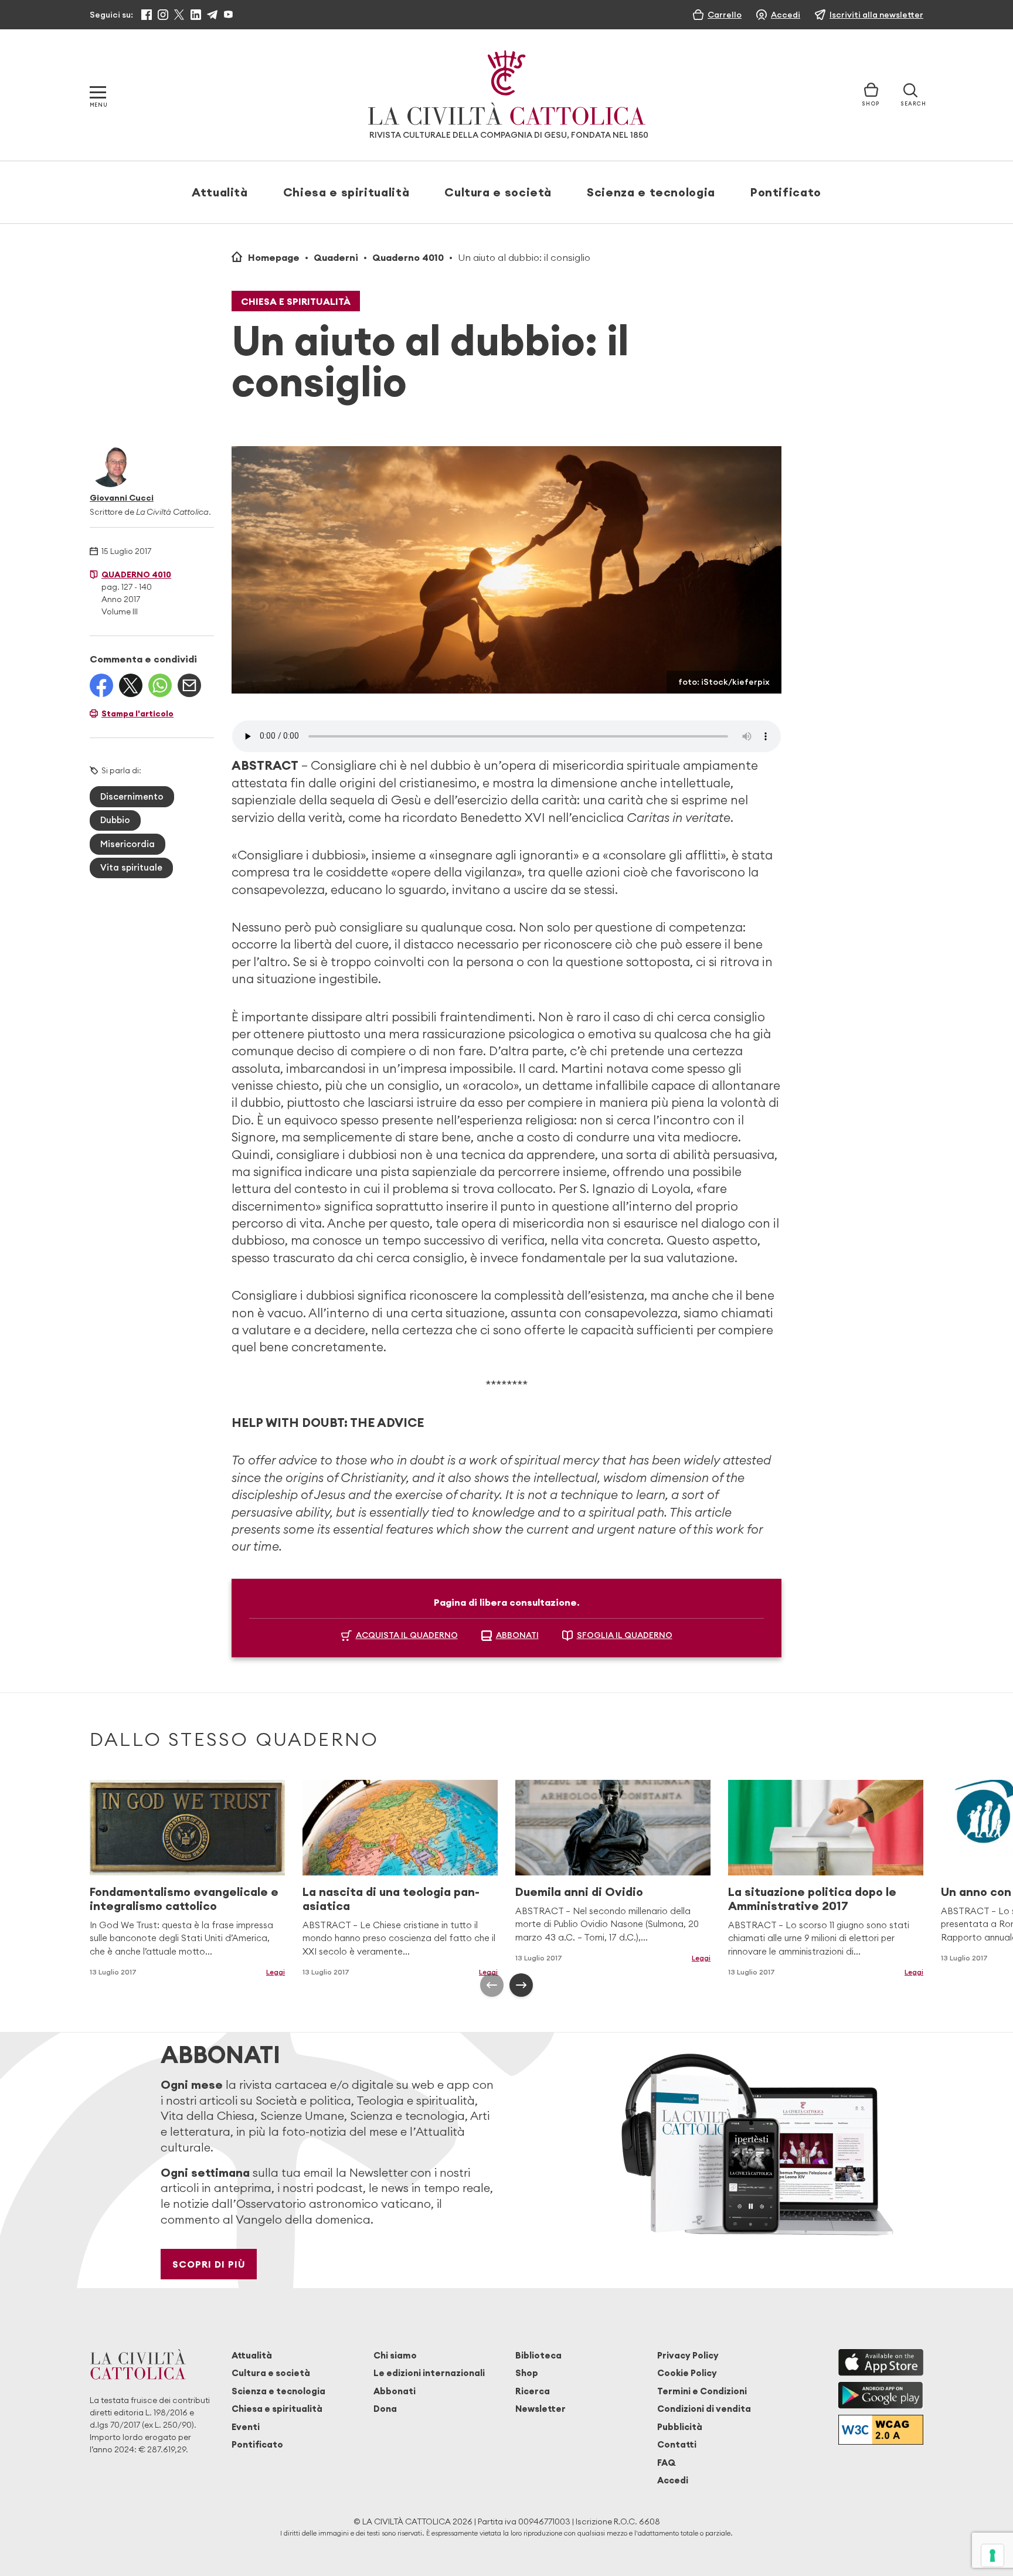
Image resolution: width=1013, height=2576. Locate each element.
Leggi (276, 1972)
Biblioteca (538, 2355)
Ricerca (533, 2391)
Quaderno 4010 (408, 257)
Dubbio (115, 820)
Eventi (246, 2427)
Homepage (274, 257)
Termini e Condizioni (702, 2391)
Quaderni (336, 257)
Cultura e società (498, 192)
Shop (527, 2373)
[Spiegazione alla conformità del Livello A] (881, 2430)
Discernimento (132, 796)
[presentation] (492, 1985)
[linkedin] (196, 15)
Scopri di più (209, 2264)
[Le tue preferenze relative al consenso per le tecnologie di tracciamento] (992, 2555)
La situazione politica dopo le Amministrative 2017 (812, 1899)
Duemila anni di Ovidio (579, 1892)
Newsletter (541, 2409)
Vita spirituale (131, 867)
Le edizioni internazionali (429, 2373)
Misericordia (128, 844)
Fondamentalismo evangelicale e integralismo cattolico (184, 1899)
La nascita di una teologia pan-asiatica (391, 1899)
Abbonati (395, 2391)
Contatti (677, 2444)
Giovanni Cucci (122, 498)
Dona (385, 2409)
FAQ (666, 2463)
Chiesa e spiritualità (346, 192)
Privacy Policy (688, 2355)
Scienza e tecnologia (651, 192)
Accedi (673, 2480)
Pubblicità (680, 2427)
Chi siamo (395, 2355)
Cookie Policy (687, 2373)
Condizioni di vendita (704, 2409)
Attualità (220, 192)
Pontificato (786, 192)
